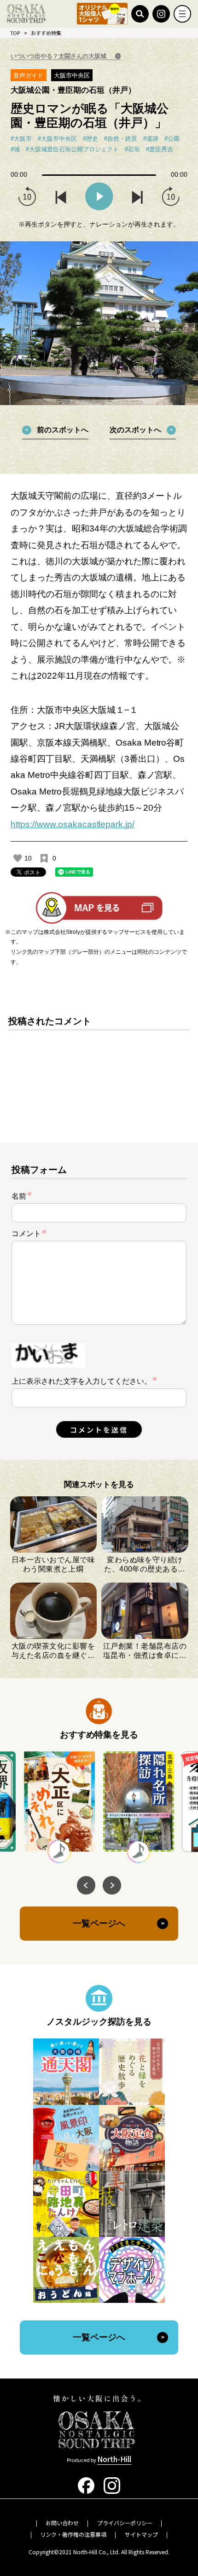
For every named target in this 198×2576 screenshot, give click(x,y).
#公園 (172, 139)
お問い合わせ (62, 2523)
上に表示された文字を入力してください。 (82, 1381)
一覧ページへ (99, 1923)
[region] (99, 1070)
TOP (15, 33)
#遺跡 (151, 139)
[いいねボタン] (17, 858)
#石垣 (132, 149)
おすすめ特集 (46, 33)
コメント (29, 1234)
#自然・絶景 (121, 139)
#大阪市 (21, 139)
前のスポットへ (63, 430)
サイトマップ (141, 2534)
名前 (22, 1196)
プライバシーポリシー (125, 2523)
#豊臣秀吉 (160, 149)
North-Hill (114, 2459)
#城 (15, 149)
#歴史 (90, 139)
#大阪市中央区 (57, 139)
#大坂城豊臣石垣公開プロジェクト (72, 149)
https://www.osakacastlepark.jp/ (73, 824)
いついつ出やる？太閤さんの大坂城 (59, 56)
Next (112, 1885)
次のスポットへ (135, 430)
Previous (86, 1885)
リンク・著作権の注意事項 (73, 2534)
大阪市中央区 (72, 75)
